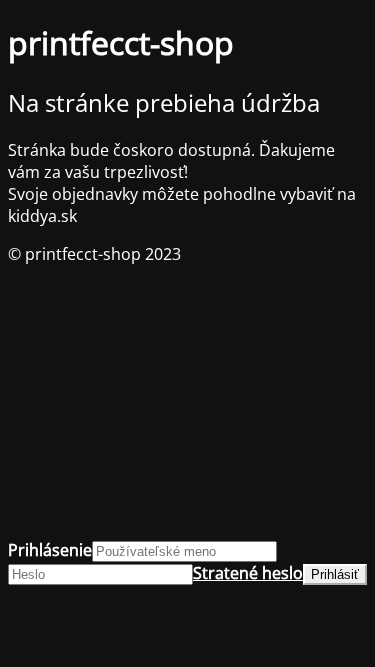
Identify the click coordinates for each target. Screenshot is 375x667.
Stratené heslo (248, 573)
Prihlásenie (50, 550)
